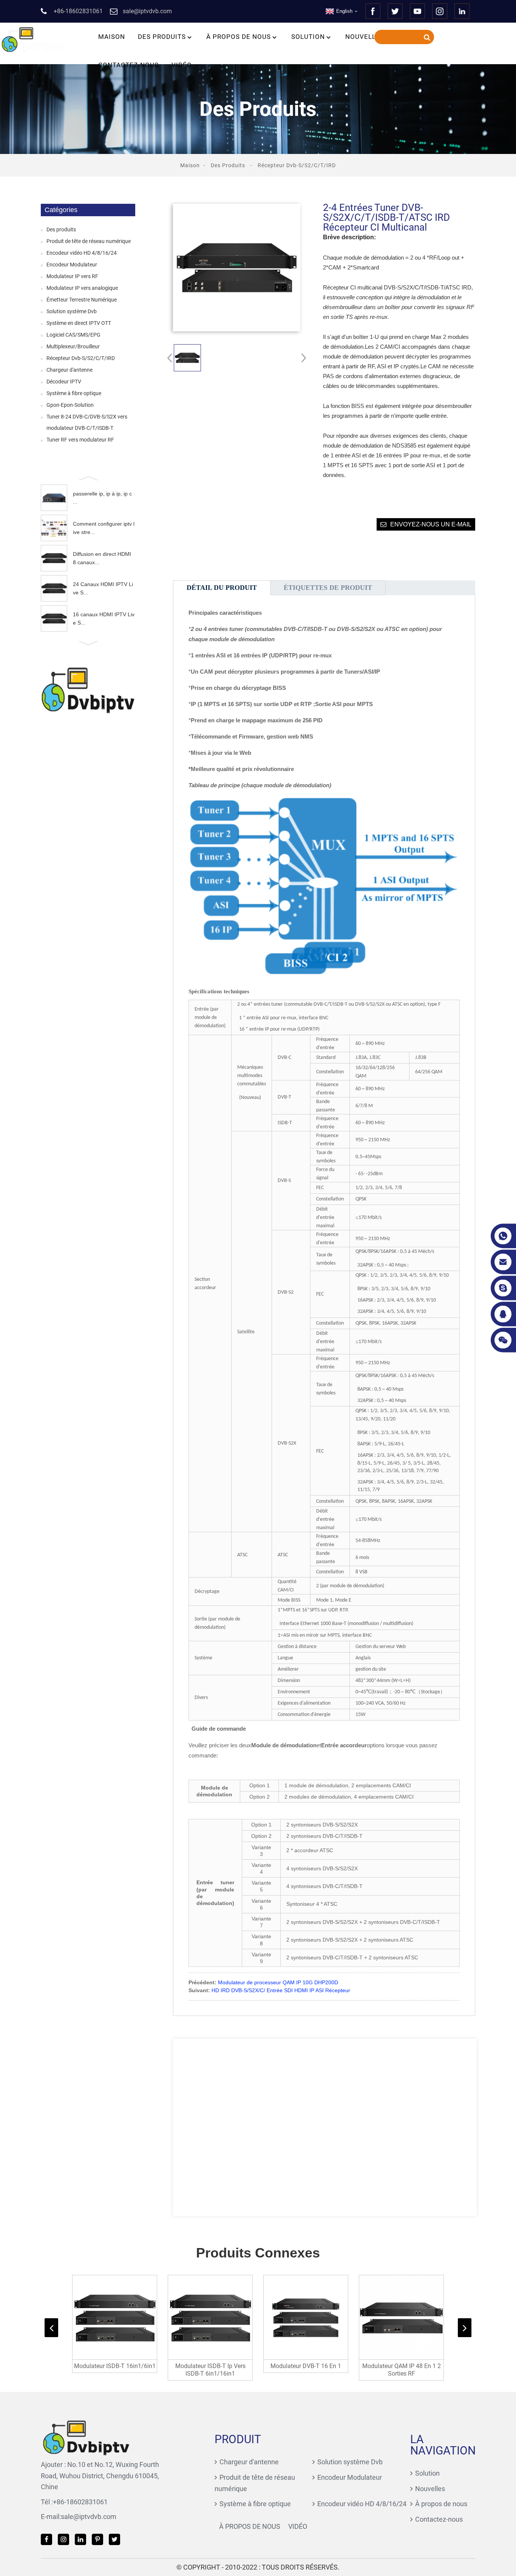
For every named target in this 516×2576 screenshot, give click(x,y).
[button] (88, 477)
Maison (112, 37)
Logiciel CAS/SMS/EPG (73, 335)
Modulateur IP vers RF (72, 276)
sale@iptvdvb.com (89, 2517)
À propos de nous (239, 37)
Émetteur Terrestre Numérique (82, 300)
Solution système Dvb (72, 311)
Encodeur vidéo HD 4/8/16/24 (82, 253)
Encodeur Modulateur (72, 265)
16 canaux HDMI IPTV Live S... (104, 619)
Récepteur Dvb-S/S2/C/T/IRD (297, 165)
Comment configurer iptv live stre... (104, 528)
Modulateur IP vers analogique (82, 288)
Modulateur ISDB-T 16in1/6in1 (115, 2366)
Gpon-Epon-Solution (70, 405)
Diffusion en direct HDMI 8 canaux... (102, 558)
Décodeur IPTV (64, 382)
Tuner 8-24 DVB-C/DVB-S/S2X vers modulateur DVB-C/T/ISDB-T (87, 422)
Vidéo (182, 65)
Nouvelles (365, 37)
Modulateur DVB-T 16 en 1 (306, 2366)
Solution (308, 37)
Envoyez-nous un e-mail (431, 524)
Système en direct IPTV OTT (79, 323)
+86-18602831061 (80, 2502)
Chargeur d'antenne (70, 370)
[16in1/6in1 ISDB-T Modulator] (115, 2317)
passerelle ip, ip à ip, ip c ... (102, 498)
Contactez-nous (128, 65)
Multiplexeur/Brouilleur (73, 346)
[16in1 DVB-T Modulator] (306, 2317)
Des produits (162, 37)
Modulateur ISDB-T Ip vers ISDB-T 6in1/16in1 (210, 2370)
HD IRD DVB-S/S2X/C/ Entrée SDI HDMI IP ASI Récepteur (281, 1990)
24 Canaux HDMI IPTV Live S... (103, 588)
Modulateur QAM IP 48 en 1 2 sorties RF (402, 2370)
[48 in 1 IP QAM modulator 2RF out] (401, 2317)
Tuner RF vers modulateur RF (80, 440)
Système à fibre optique (74, 393)
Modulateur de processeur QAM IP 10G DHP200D (278, 1982)
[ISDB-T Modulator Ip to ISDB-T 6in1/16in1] (210, 2317)
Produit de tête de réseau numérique (89, 241)
